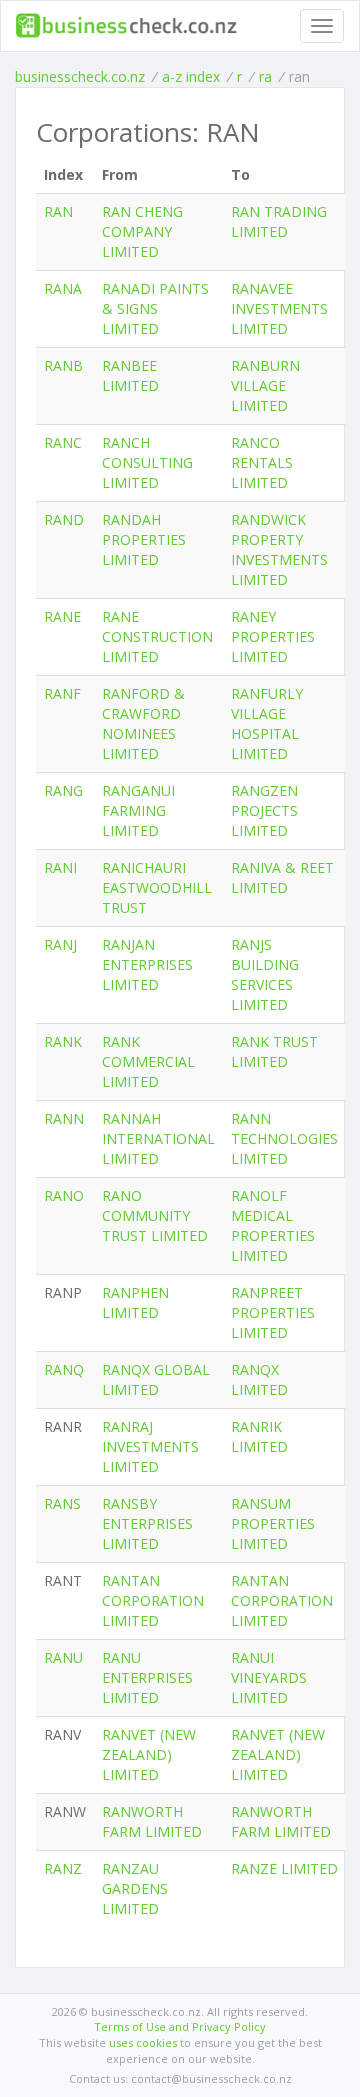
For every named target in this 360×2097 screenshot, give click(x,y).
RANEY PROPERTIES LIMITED (273, 636)
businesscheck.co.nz (80, 76)
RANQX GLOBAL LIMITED (156, 1379)
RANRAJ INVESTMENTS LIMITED (150, 1446)
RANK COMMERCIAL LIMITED (148, 1061)
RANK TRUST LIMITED (274, 1051)
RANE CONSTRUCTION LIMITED (157, 636)
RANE (62, 616)
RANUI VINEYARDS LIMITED (269, 1677)
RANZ (63, 1868)
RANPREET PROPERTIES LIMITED (273, 1312)
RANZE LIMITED (284, 1868)
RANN (64, 1118)
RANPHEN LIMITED (135, 1302)
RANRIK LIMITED (259, 1436)
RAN (58, 211)
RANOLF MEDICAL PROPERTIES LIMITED (273, 1225)
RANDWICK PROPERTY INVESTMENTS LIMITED (279, 549)
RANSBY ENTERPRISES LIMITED (147, 1523)
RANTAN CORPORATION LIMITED (153, 1600)
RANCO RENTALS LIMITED (262, 462)
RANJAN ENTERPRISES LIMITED (147, 964)
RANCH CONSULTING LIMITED (147, 462)
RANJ (60, 944)
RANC (63, 442)
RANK (63, 1041)
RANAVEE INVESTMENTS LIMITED (279, 308)
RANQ (64, 1369)
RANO (64, 1195)
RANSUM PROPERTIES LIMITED (273, 1523)
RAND (64, 519)
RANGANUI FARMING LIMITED (138, 810)
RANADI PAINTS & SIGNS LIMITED (155, 308)
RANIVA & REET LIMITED (282, 877)
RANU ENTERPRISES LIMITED (147, 1677)
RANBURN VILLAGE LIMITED (265, 385)
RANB (63, 365)
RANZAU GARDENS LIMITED (135, 1888)
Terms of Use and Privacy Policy (180, 2026)
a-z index (191, 76)
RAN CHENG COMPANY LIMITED (142, 231)
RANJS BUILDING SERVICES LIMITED (265, 974)
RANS (62, 1503)
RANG (63, 790)
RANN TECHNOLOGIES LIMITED (284, 1138)
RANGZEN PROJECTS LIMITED (264, 810)
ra (265, 76)
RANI (60, 867)
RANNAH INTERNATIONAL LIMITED (158, 1138)
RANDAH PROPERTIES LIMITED (144, 539)
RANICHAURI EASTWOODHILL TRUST (157, 887)
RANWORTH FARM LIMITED (152, 1821)
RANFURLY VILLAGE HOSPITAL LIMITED (267, 723)
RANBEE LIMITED (130, 375)
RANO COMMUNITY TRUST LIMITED (155, 1215)
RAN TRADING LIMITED (279, 221)
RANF (62, 693)
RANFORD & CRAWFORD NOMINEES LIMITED (143, 723)
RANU (63, 1657)
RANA (63, 288)
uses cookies (143, 2042)
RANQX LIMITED (259, 1379)
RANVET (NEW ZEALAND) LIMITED (149, 1754)
